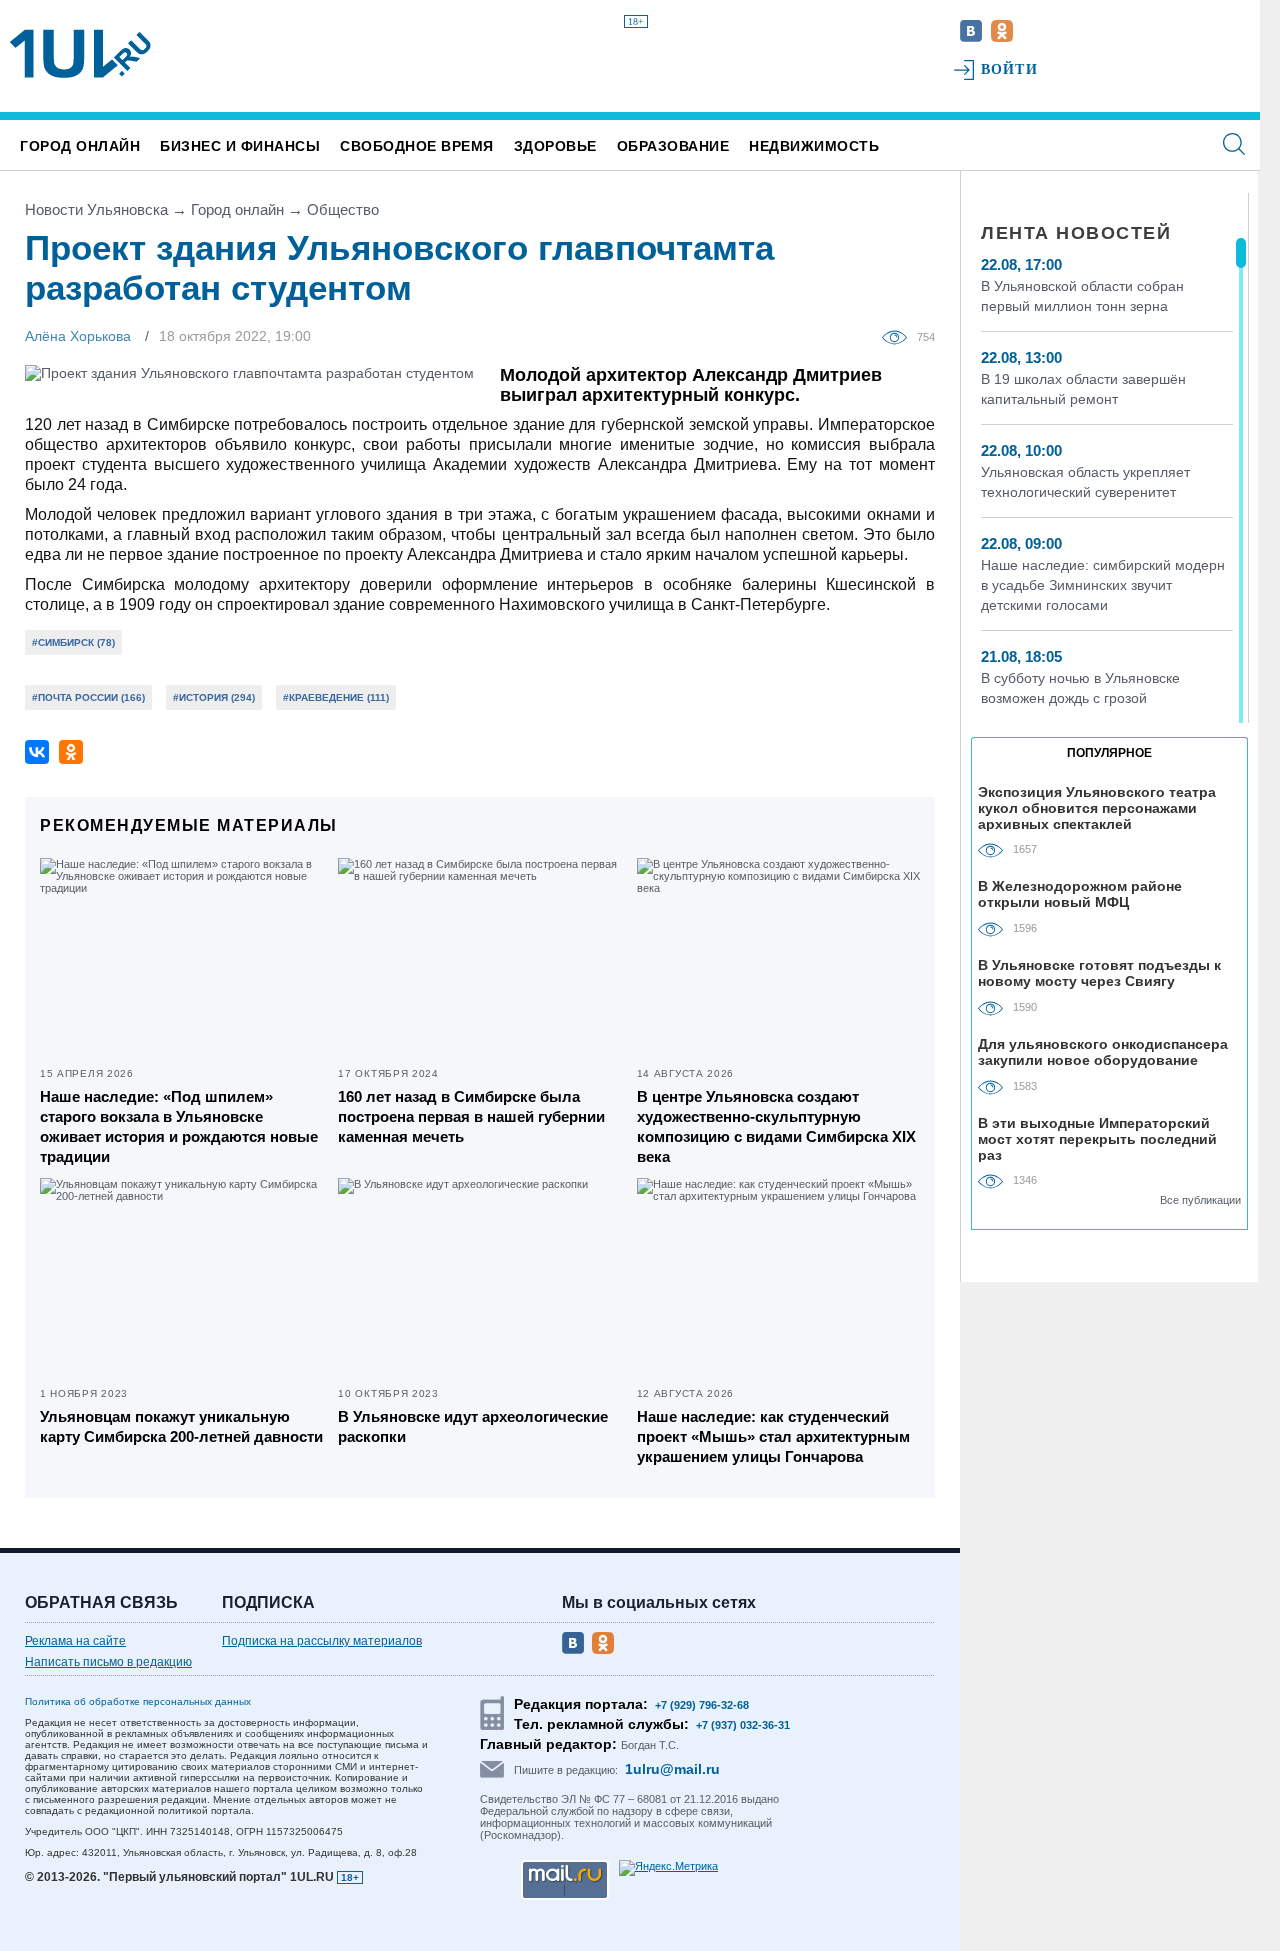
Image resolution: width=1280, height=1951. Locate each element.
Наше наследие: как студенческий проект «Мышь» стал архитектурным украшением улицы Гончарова (773, 1436)
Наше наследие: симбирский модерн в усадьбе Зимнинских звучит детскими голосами (1103, 585)
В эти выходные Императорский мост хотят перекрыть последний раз (1097, 1138)
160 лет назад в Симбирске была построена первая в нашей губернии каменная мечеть (471, 1116)
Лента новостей (1076, 233)
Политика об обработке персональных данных (138, 1701)
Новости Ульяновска (96, 209)
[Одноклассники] (71, 752)
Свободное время (417, 146)
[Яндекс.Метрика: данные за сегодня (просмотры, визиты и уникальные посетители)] (668, 1868)
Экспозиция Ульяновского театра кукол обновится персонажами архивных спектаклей (1097, 807)
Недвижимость (814, 146)
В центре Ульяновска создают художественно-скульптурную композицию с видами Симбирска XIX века (776, 1126)
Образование (673, 146)
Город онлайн (80, 146)
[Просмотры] (899, 336)
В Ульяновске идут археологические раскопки (473, 1426)
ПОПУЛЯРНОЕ (1109, 753)
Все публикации (1200, 1200)
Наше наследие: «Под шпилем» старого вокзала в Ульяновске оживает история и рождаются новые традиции (179, 1126)
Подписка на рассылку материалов (322, 1641)
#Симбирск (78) (73, 642)
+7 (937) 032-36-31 (743, 1725)
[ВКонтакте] (37, 752)
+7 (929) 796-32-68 (702, 1705)
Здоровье (555, 146)
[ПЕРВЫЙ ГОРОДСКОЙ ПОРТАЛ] (80, 54)
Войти (1009, 69)
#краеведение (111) (336, 697)
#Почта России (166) (88, 697)
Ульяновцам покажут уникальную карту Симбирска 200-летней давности (181, 1426)
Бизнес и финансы (240, 146)
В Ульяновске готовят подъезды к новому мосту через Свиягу (1099, 973)
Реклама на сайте (75, 1641)
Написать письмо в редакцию (108, 1662)
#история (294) (214, 697)
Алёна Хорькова (78, 336)
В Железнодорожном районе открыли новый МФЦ (1080, 894)
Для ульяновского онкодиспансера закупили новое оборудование (1103, 1052)
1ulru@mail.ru (672, 1769)
